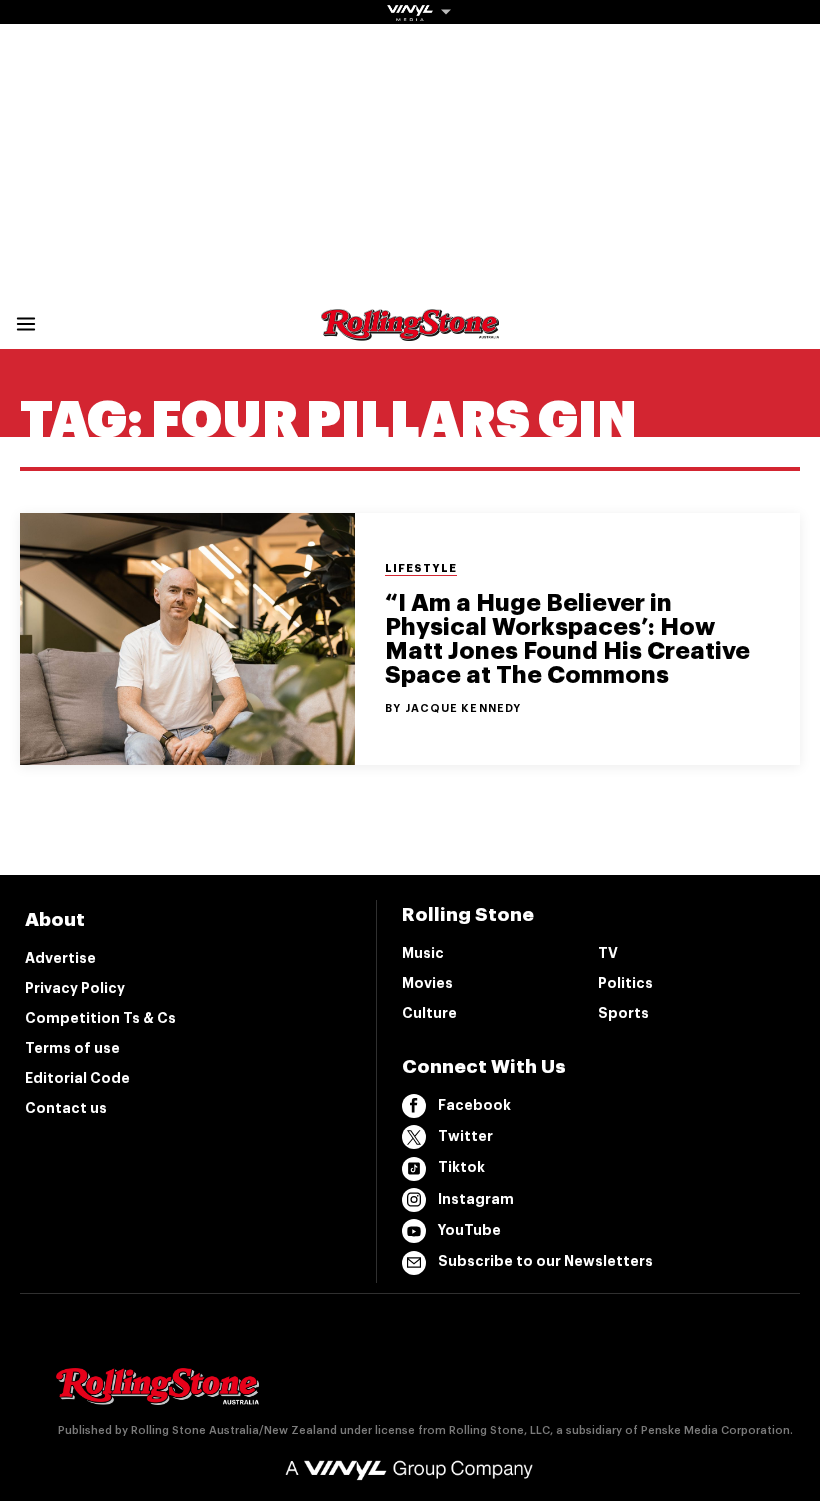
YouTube (469, 1230)
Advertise (60, 958)
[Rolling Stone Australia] (410, 331)
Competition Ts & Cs (100, 1018)
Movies (427, 983)
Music (423, 953)
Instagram (476, 1199)
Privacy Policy (75, 988)
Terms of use (72, 1048)
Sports (623, 1013)
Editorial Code (77, 1078)
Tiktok (461, 1167)
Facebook (474, 1105)
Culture (429, 1013)
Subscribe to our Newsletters (545, 1261)
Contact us (66, 1108)
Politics (625, 983)
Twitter (465, 1136)
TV (608, 953)
